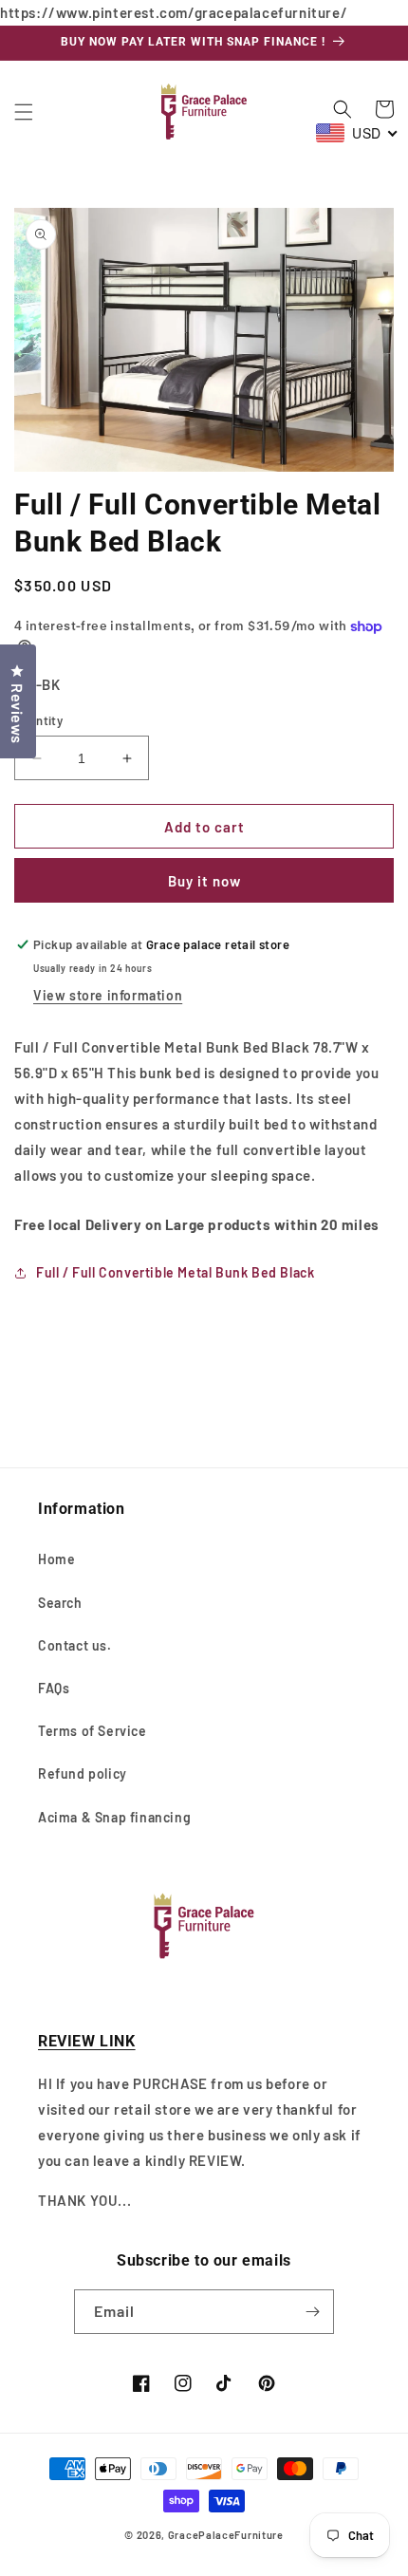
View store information (108, 995)
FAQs (54, 1688)
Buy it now (204, 881)
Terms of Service (93, 1731)
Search (60, 1603)
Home (56, 1559)
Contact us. (75, 1645)
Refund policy (83, 1773)
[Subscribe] (312, 2312)
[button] (24, 112)
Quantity (38, 720)
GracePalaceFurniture (226, 2535)
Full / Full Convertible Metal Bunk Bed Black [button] (175, 1272)
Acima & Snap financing (114, 1817)
